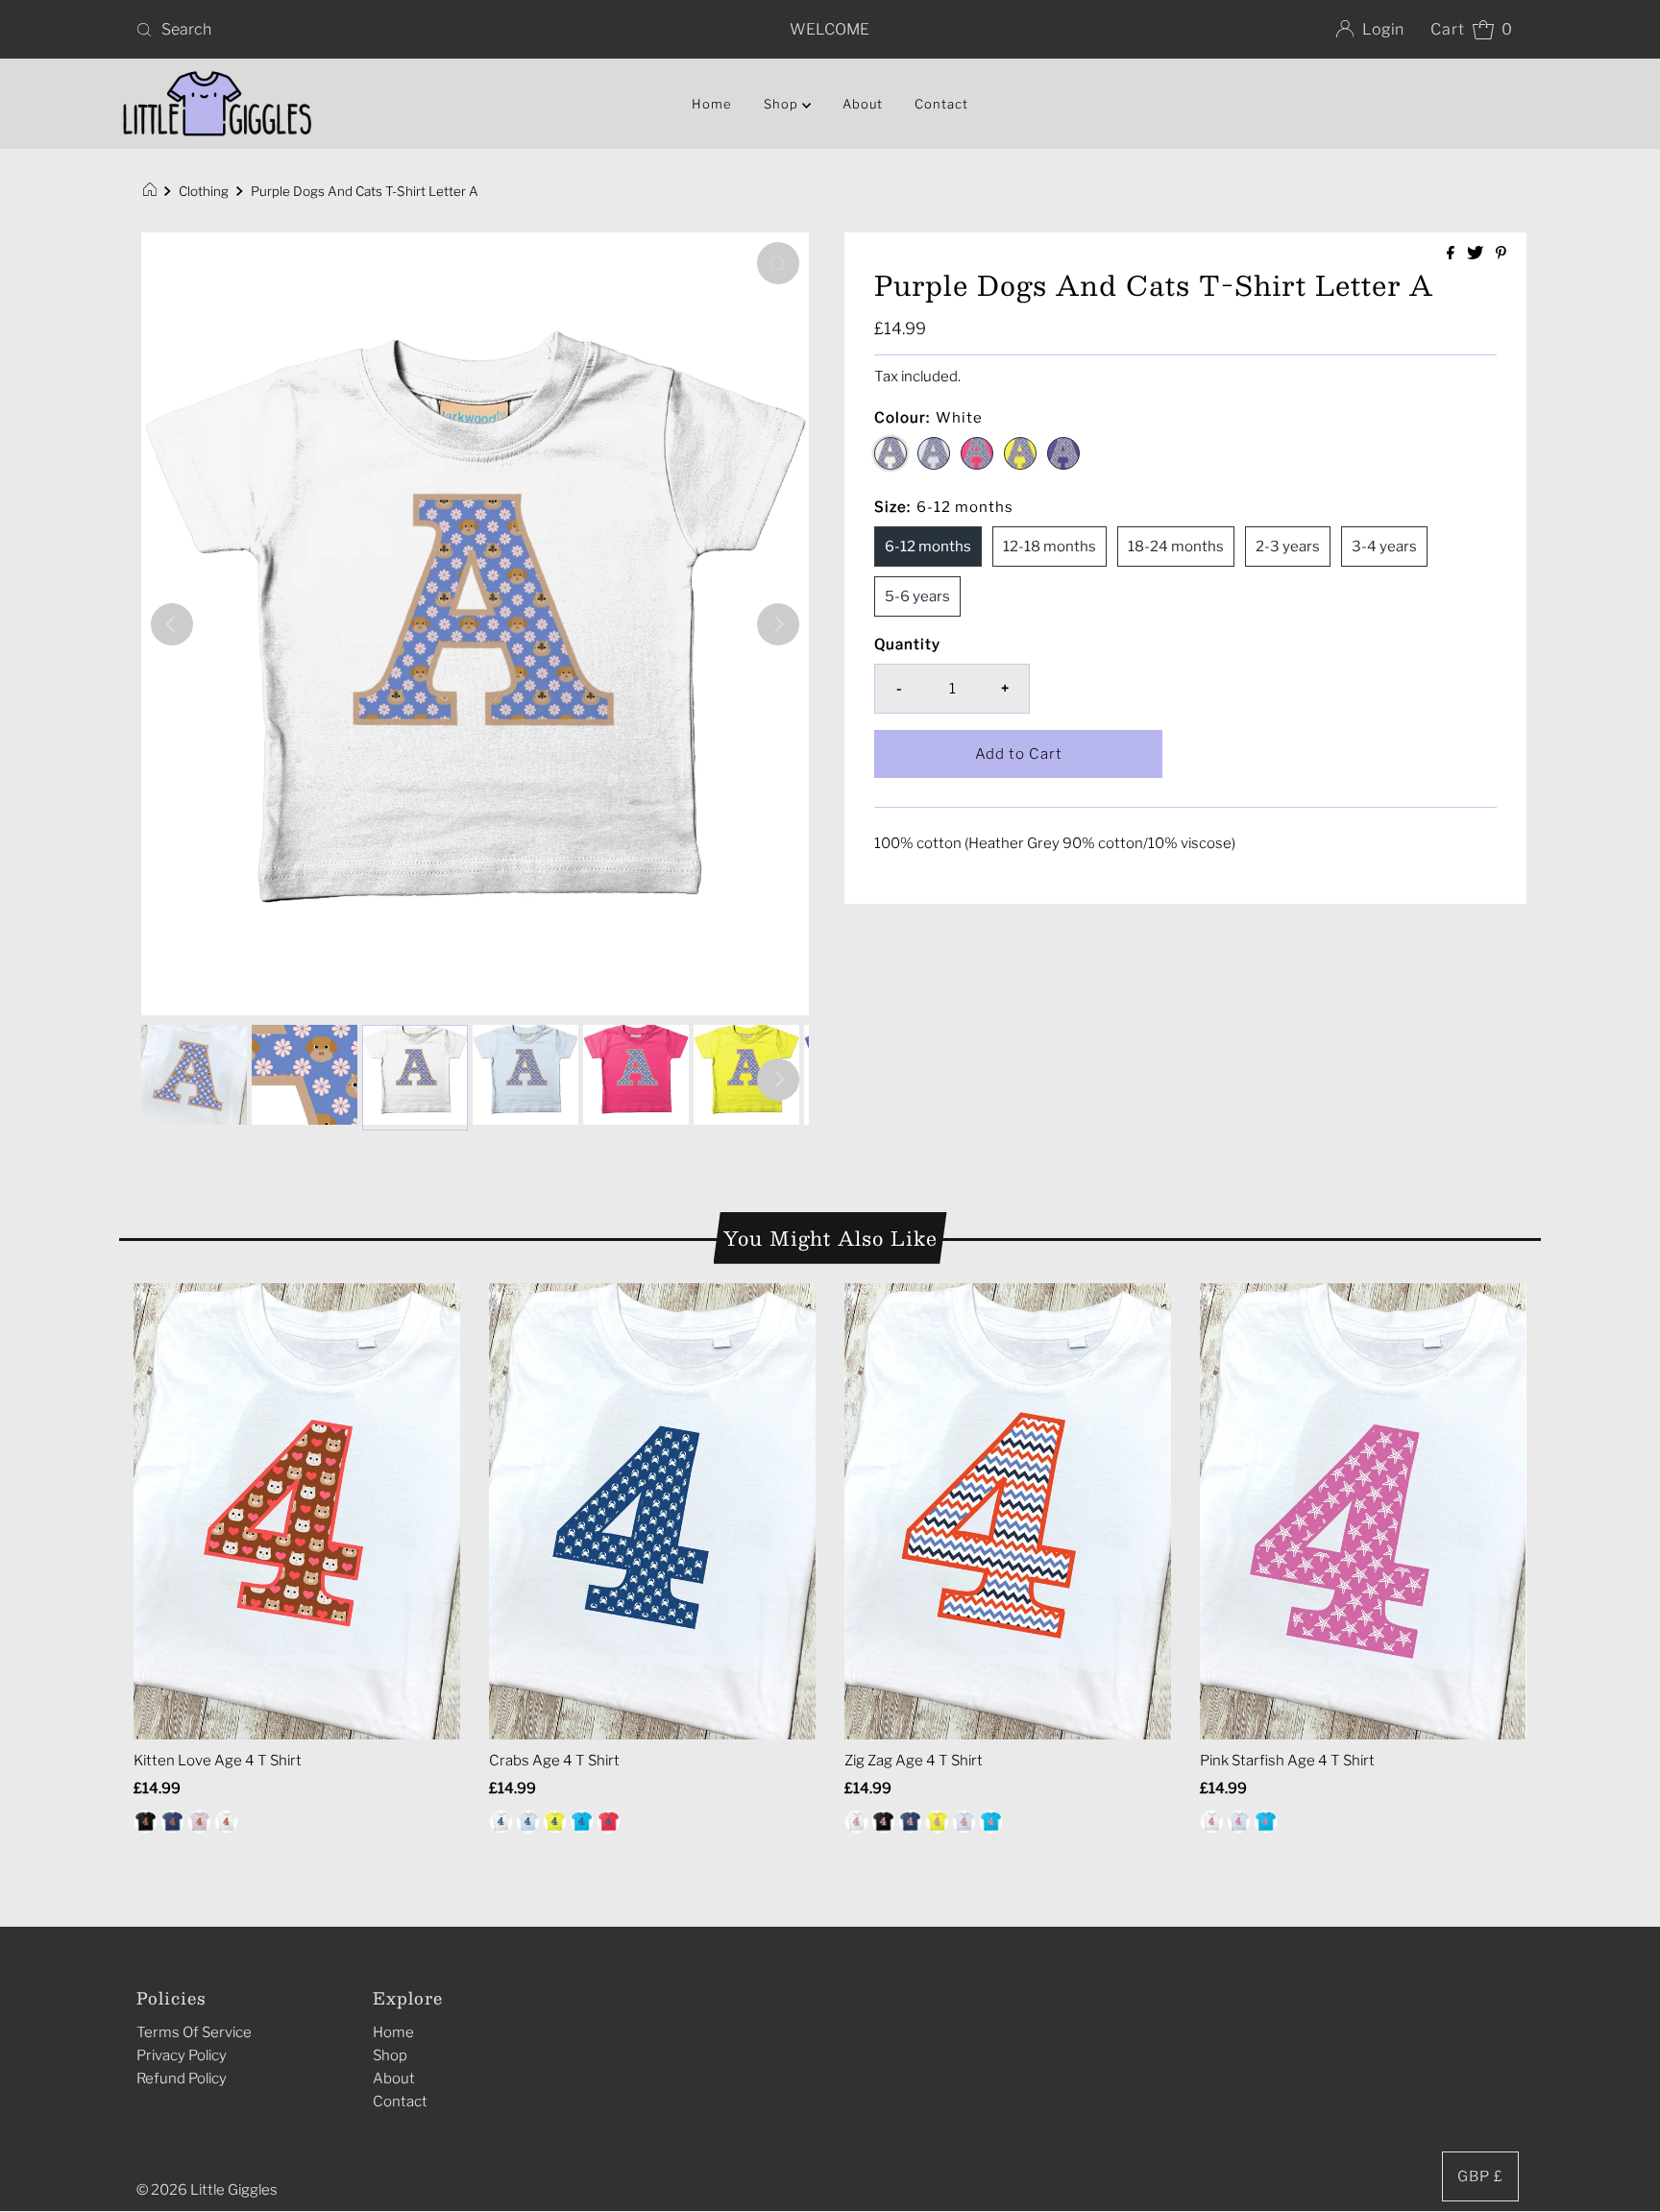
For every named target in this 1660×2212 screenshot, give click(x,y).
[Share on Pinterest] (1501, 254)
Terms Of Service (194, 2032)
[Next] (778, 624)
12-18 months (1050, 547)
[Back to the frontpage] (152, 191)
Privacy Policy (182, 2055)
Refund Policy (182, 2078)
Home (712, 104)
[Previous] (172, 624)
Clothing (204, 191)
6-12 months (928, 547)
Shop (390, 2055)
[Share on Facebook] (1452, 254)
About (863, 104)
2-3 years (1288, 547)
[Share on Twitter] (1477, 254)
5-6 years (917, 596)
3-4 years (1384, 547)
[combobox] (357, 30)
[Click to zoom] (778, 263)
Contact (941, 104)
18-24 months (1176, 547)
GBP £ (1480, 2176)
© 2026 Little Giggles (207, 2190)
